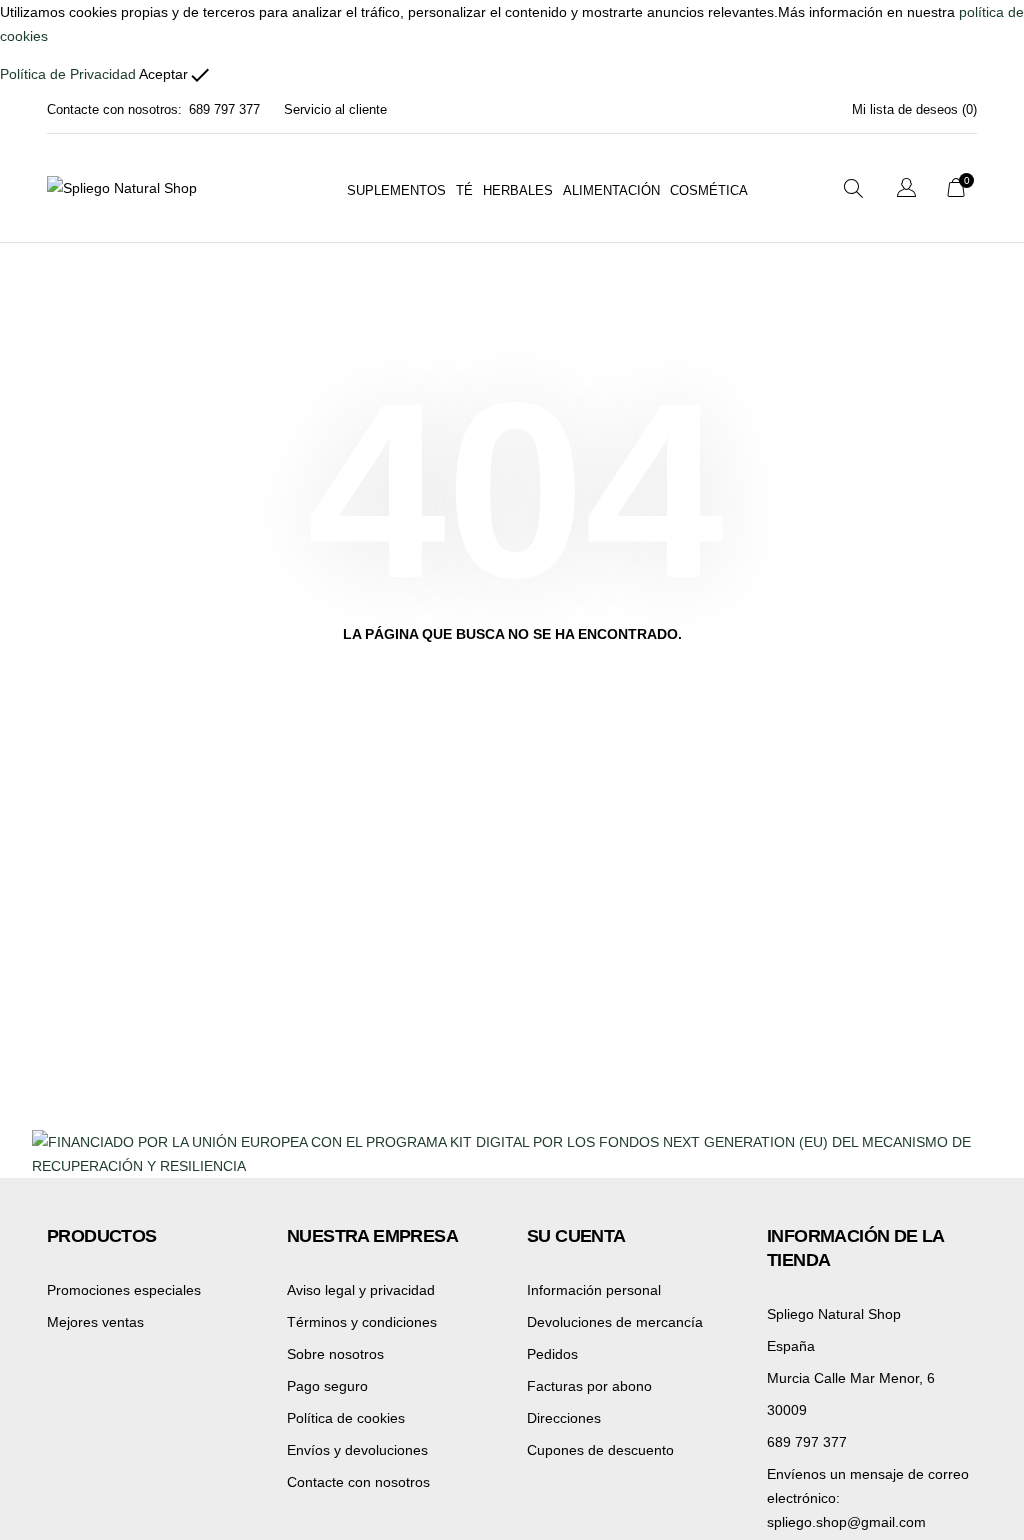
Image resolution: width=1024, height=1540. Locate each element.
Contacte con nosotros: (114, 109)
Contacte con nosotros (358, 1482)
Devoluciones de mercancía (615, 1322)
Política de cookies (346, 1418)
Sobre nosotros (335, 1354)
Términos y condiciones (362, 1322)
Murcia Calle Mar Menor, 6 (851, 1378)
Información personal (594, 1290)
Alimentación (611, 190)
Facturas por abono (589, 1386)
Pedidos (552, 1354)
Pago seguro (327, 1386)
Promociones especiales (124, 1290)
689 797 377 (224, 109)
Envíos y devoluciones (357, 1450)
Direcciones (564, 1418)
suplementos (396, 190)
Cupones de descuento (600, 1450)
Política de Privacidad (68, 74)
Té (464, 190)
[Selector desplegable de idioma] (906, 190)
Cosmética (709, 190)
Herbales (518, 190)
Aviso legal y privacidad (361, 1290)
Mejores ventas (95, 1322)
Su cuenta (576, 1236)
